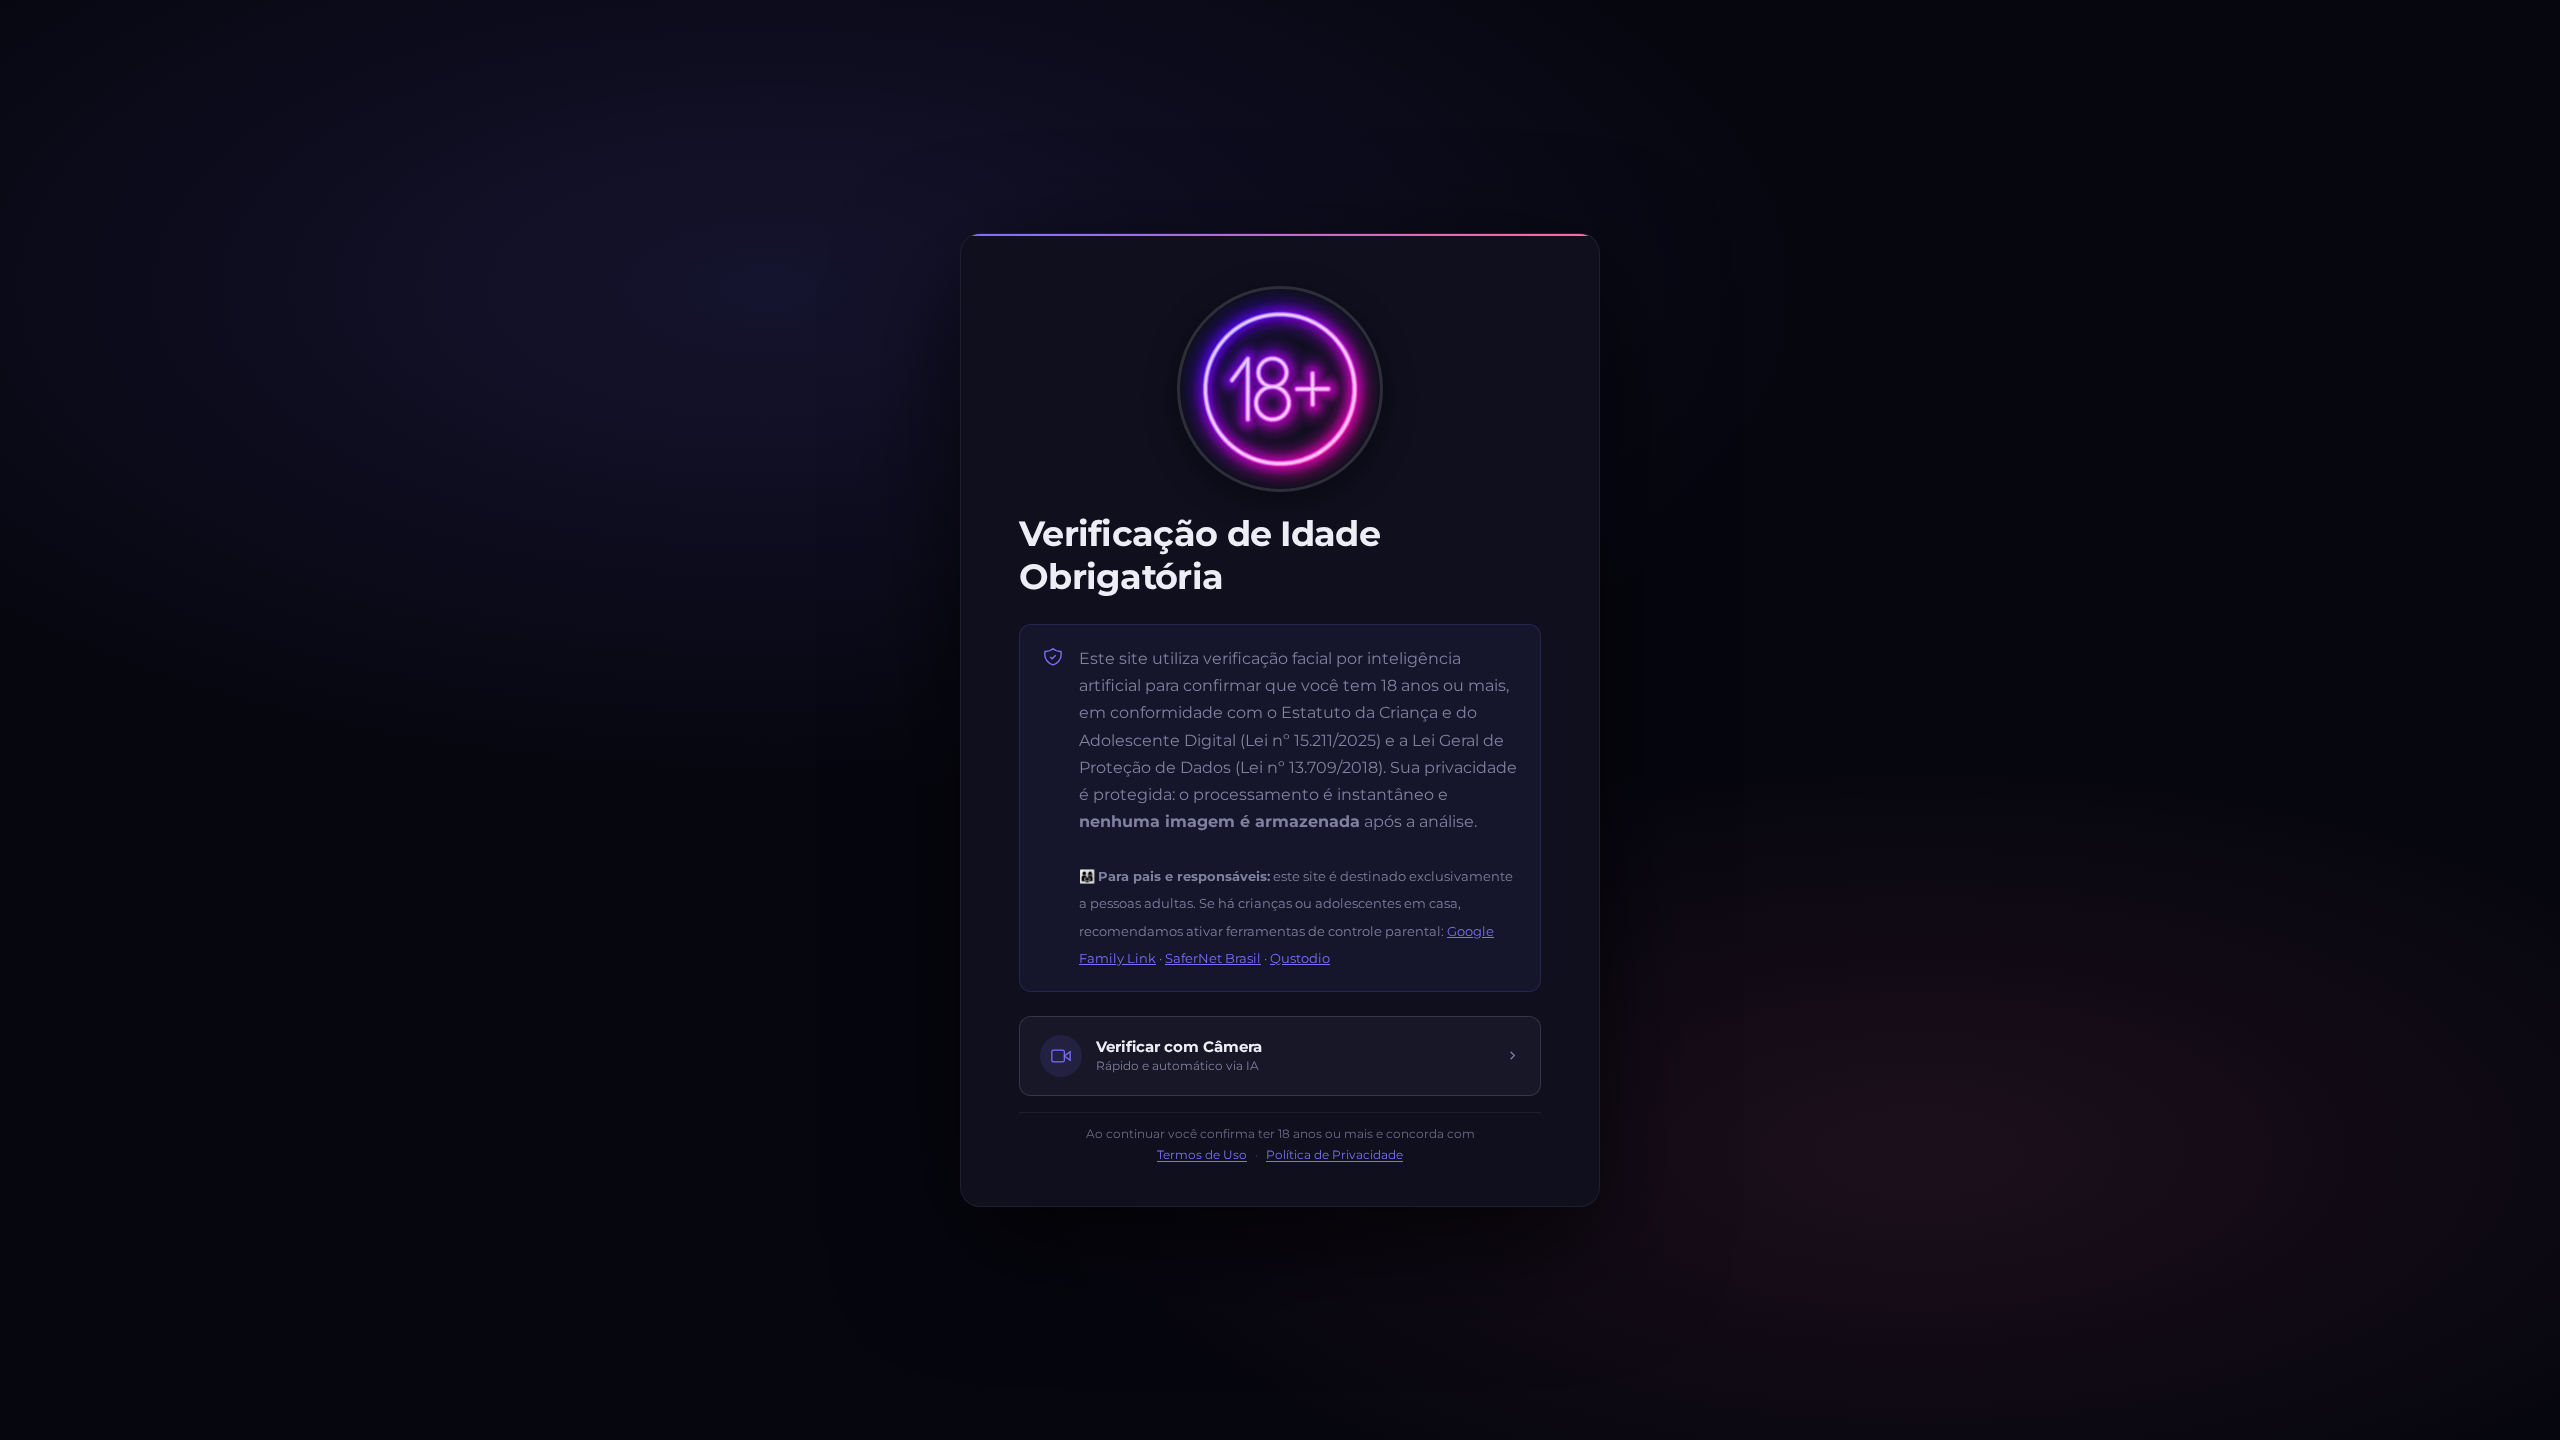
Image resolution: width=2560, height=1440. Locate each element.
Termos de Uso (1202, 1155)
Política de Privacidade (1334, 1155)
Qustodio (1300, 958)
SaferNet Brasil (1213, 958)
